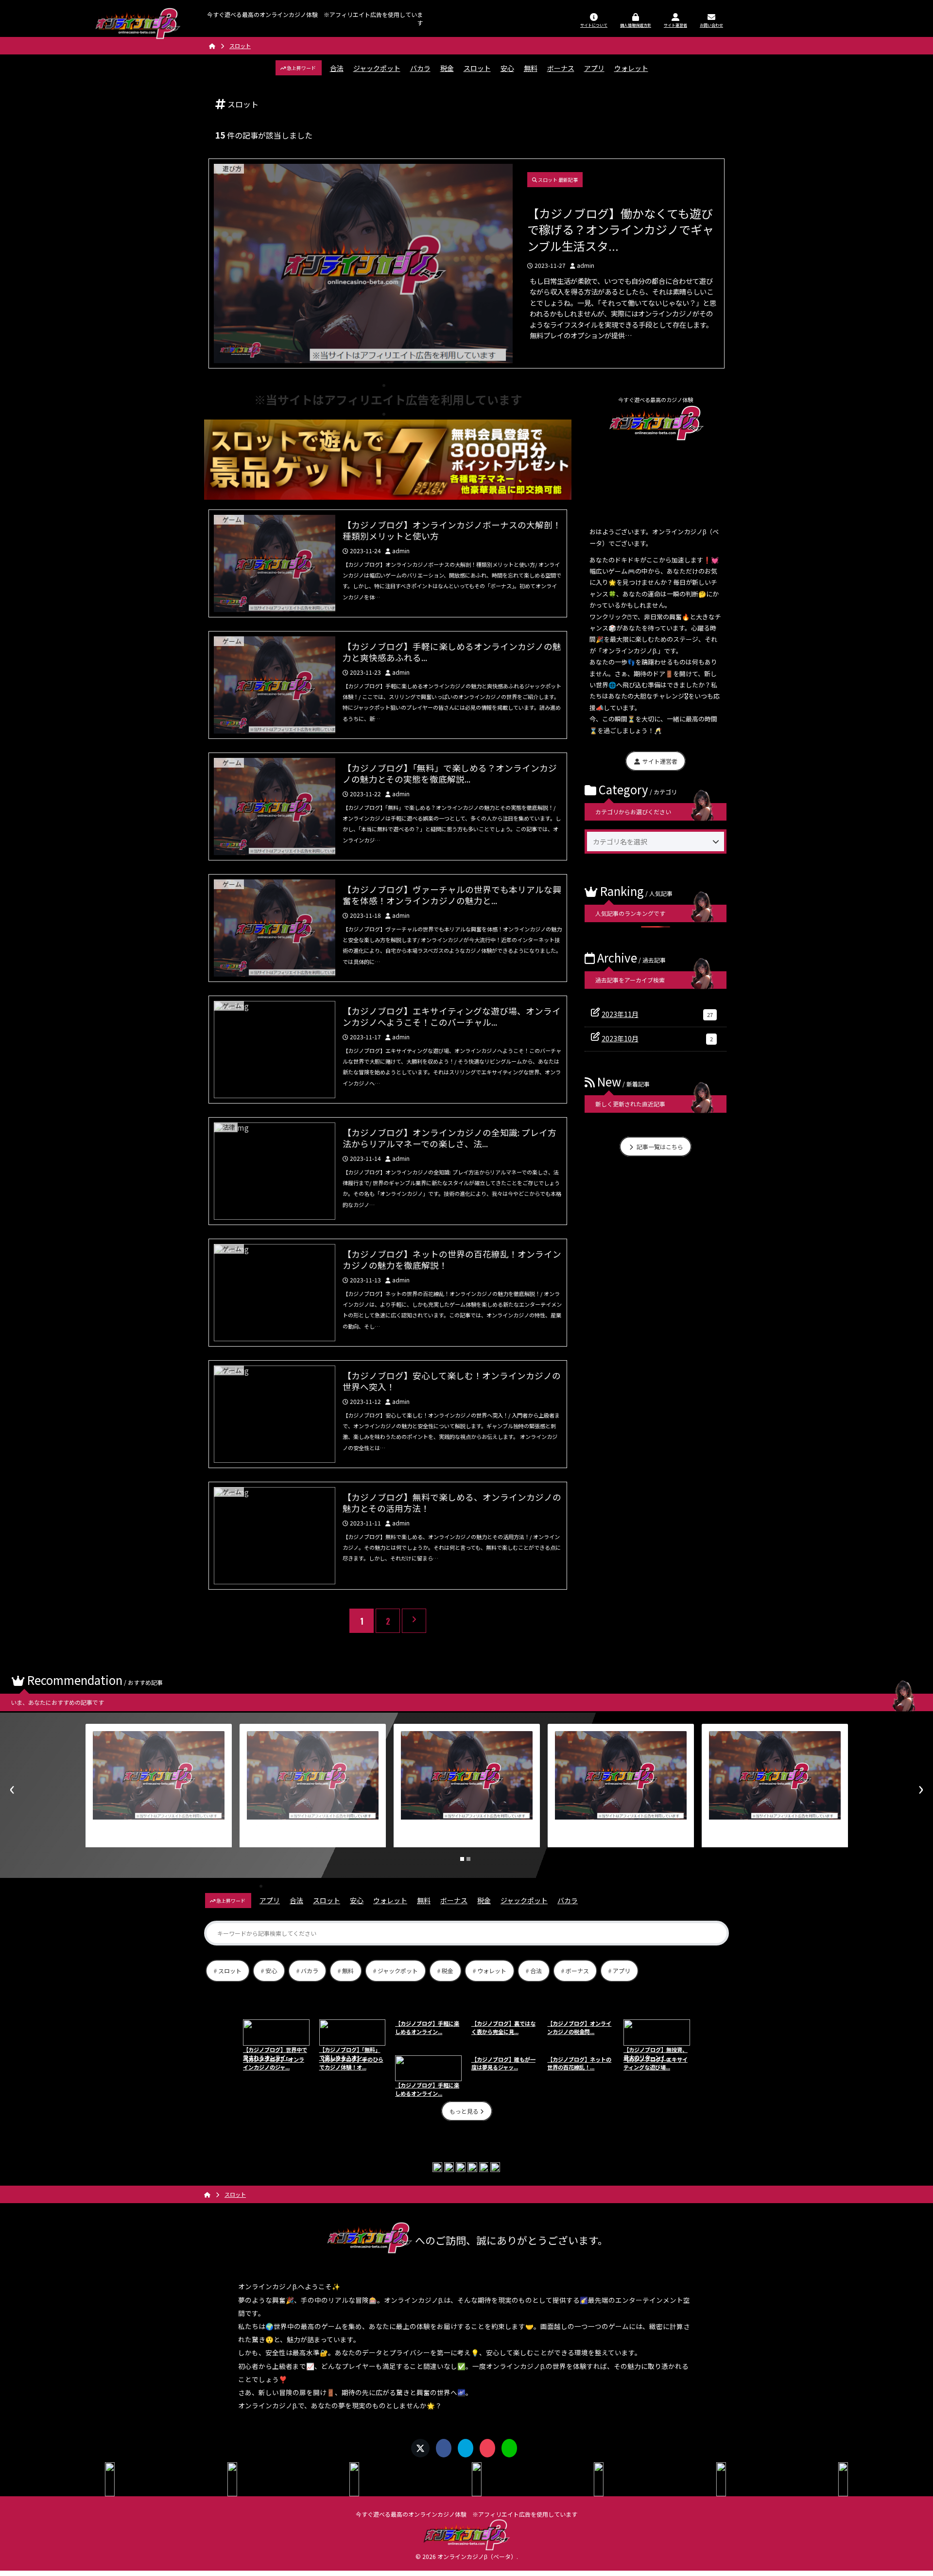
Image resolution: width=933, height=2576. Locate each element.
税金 (447, 68)
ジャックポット (377, 68)
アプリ (594, 68)
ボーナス (561, 68)
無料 (531, 68)
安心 (507, 68)
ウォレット (631, 68)
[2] (468, 1859)
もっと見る (465, 2111)
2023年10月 (657, 1038)
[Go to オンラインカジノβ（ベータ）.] (212, 46)
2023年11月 (657, 1014)
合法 (337, 68)
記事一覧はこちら (659, 1147)
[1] (462, 1859)
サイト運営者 (659, 761)
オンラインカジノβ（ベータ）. (478, 2556)
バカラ (420, 68)
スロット (477, 68)
